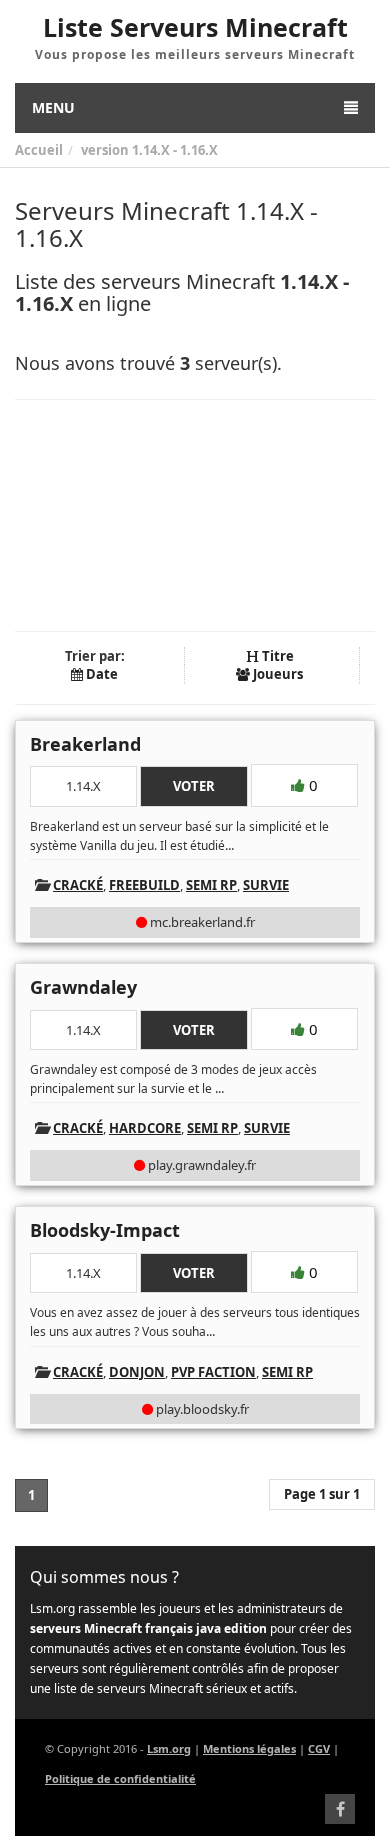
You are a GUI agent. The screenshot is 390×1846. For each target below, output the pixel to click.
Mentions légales (249, 1748)
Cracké (78, 885)
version (105, 150)
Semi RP (211, 885)
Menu (53, 107)
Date (100, 674)
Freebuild (144, 885)
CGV (319, 1748)
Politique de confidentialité (120, 1778)
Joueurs (276, 674)
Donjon (137, 1372)
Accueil (39, 150)
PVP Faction (213, 1372)
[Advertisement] (195, 515)
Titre (276, 656)
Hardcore (145, 1128)
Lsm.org (169, 1748)
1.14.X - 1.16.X (175, 150)
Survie (266, 885)
